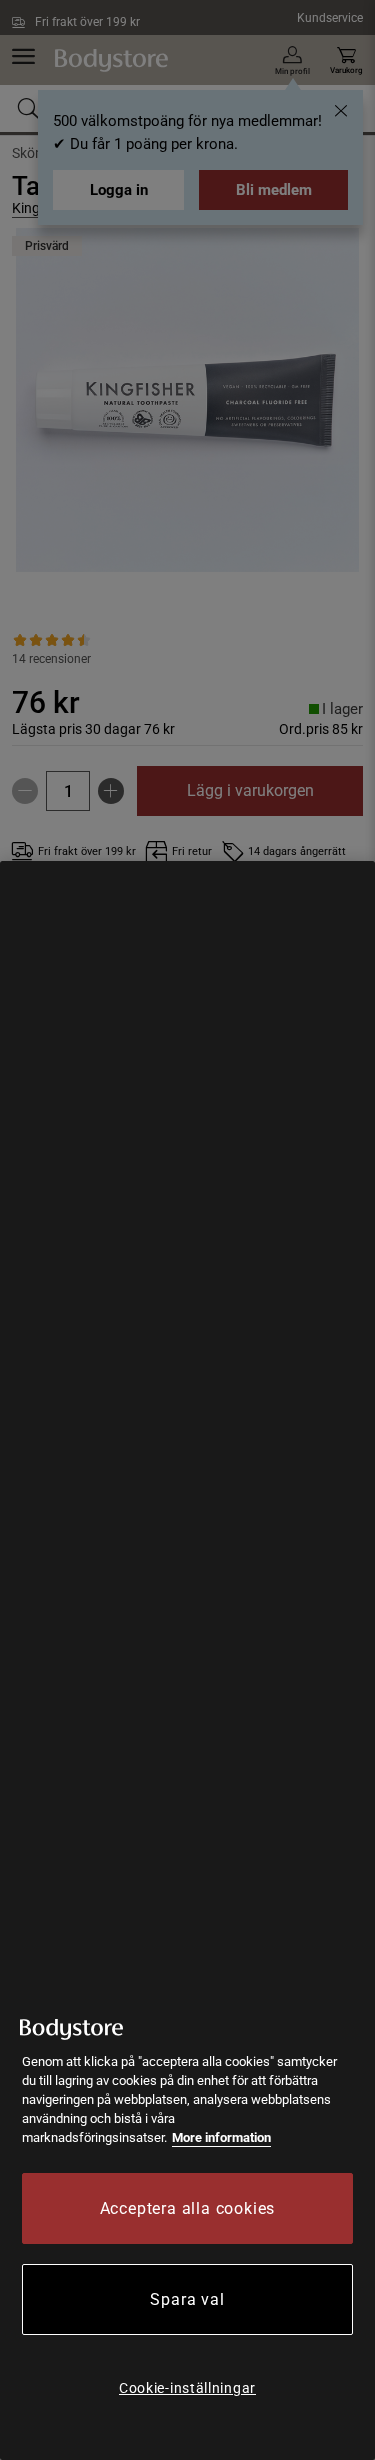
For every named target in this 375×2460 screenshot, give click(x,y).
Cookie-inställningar (187, 2388)
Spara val (187, 2299)
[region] (187, 1660)
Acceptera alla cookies (188, 2208)
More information (221, 2137)
